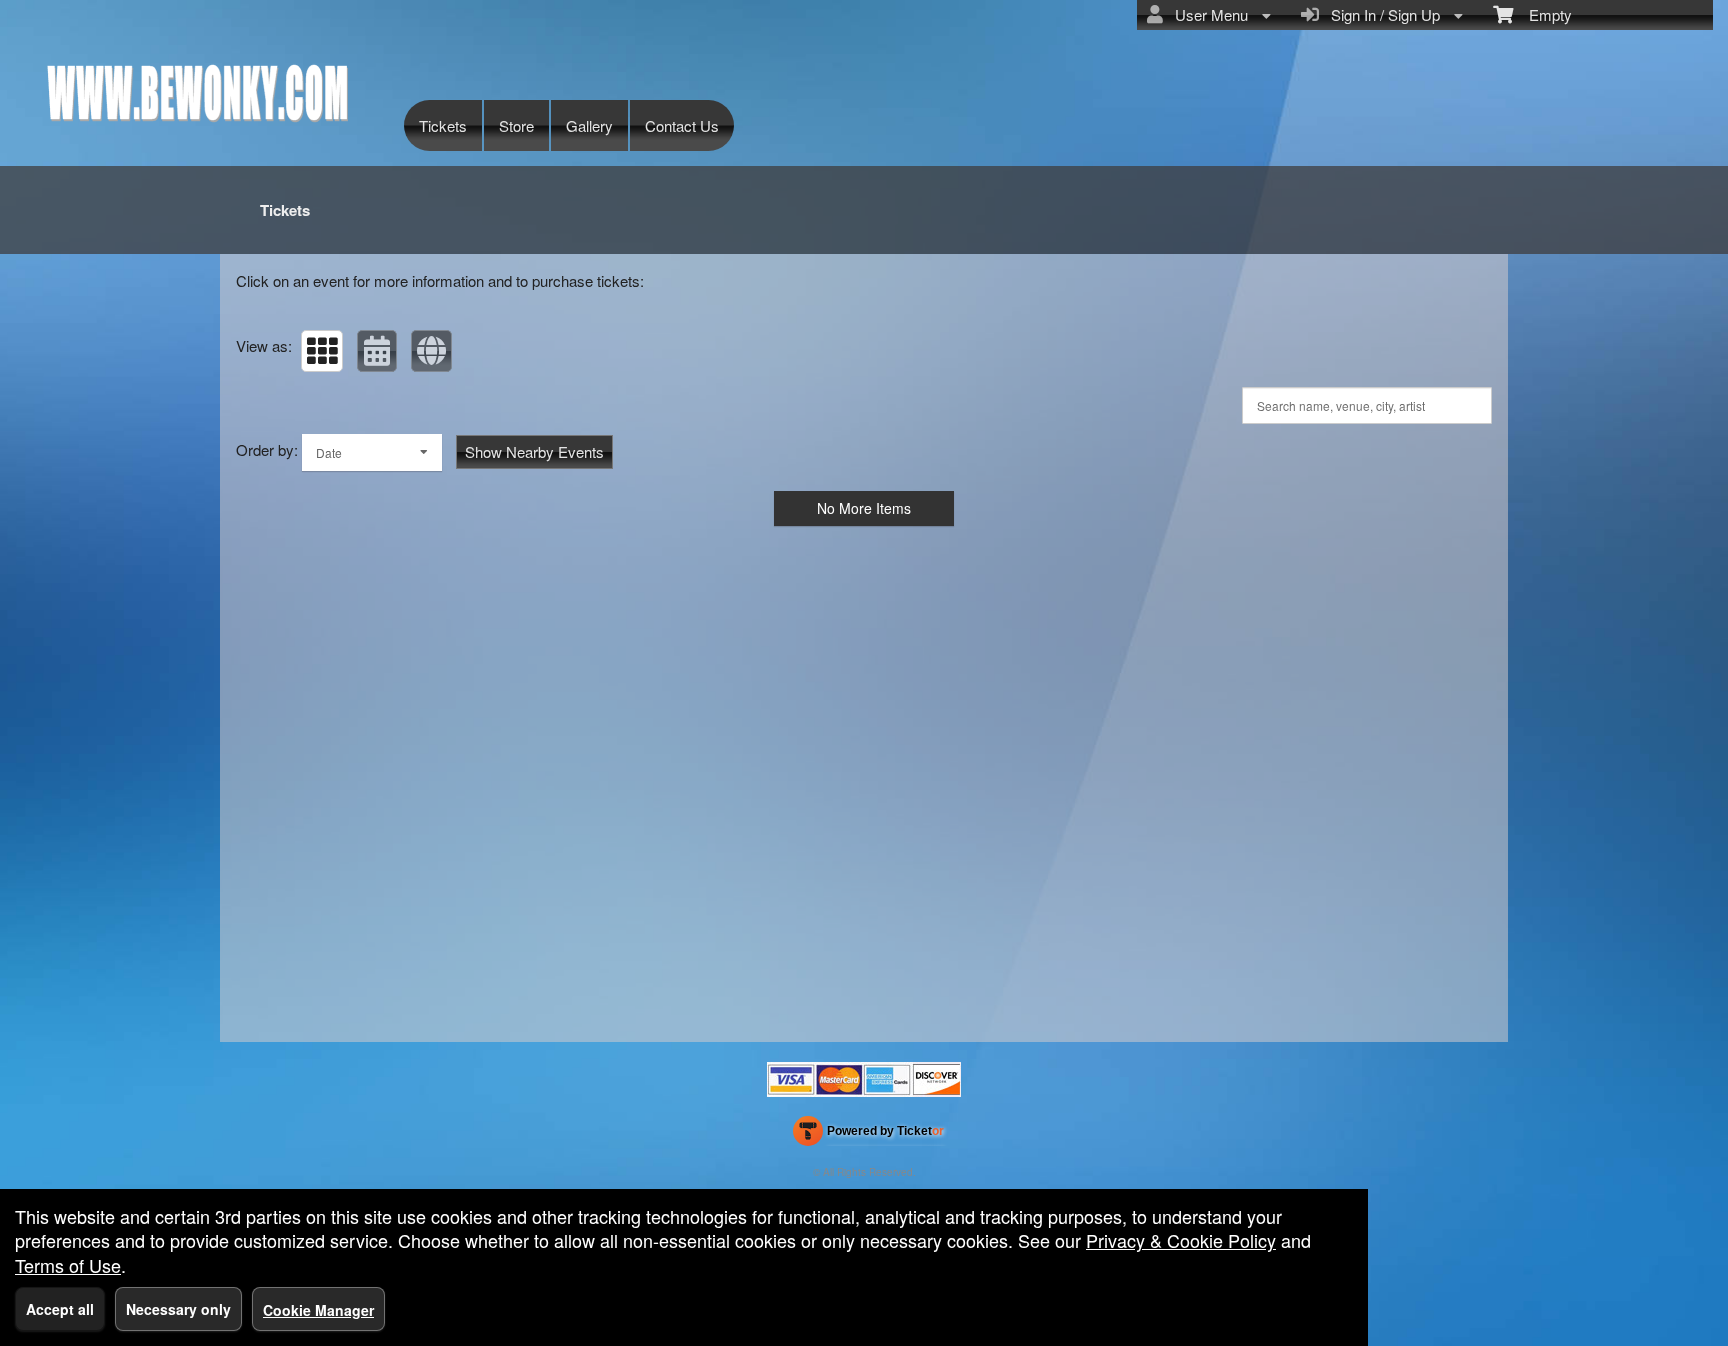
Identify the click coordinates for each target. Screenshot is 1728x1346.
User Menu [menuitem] (1207, 14)
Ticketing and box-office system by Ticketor (868, 1135)
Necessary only (178, 1309)
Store (516, 125)
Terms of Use (68, 1265)
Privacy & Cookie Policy (1181, 1240)
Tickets (443, 125)
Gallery (589, 125)
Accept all (60, 1309)
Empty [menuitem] (1542, 14)
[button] (322, 351)
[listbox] (372, 452)
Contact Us (682, 125)
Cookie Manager (318, 1310)
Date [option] (329, 452)
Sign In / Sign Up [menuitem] (1381, 14)
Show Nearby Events (534, 451)
